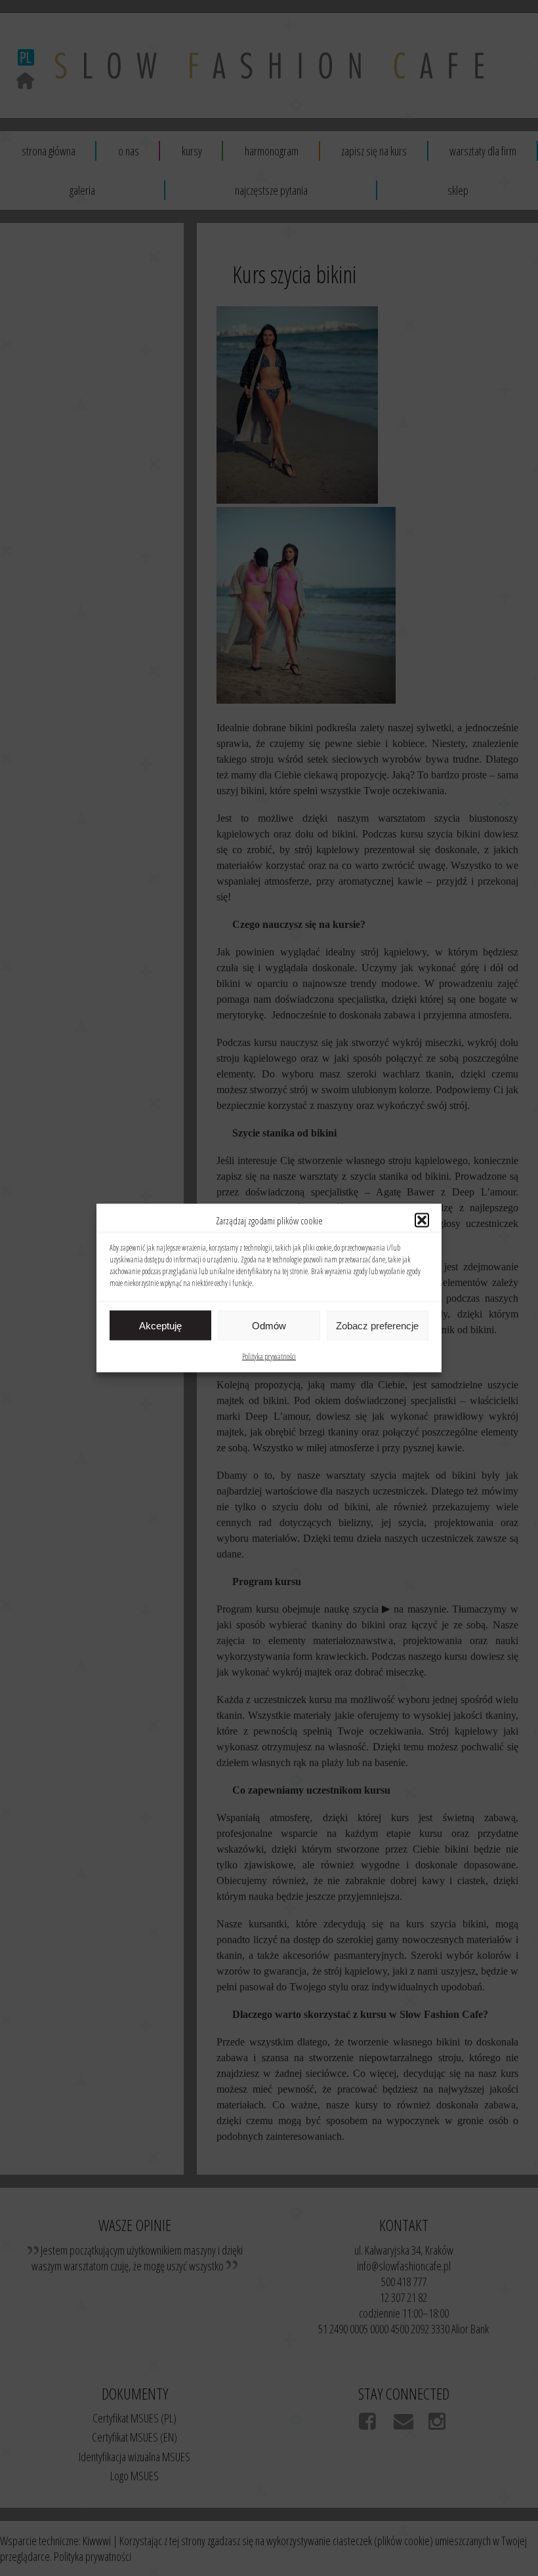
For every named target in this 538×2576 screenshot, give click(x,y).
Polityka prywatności (269, 1357)
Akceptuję (160, 1325)
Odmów (269, 1325)
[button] (422, 1220)
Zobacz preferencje (377, 1325)
